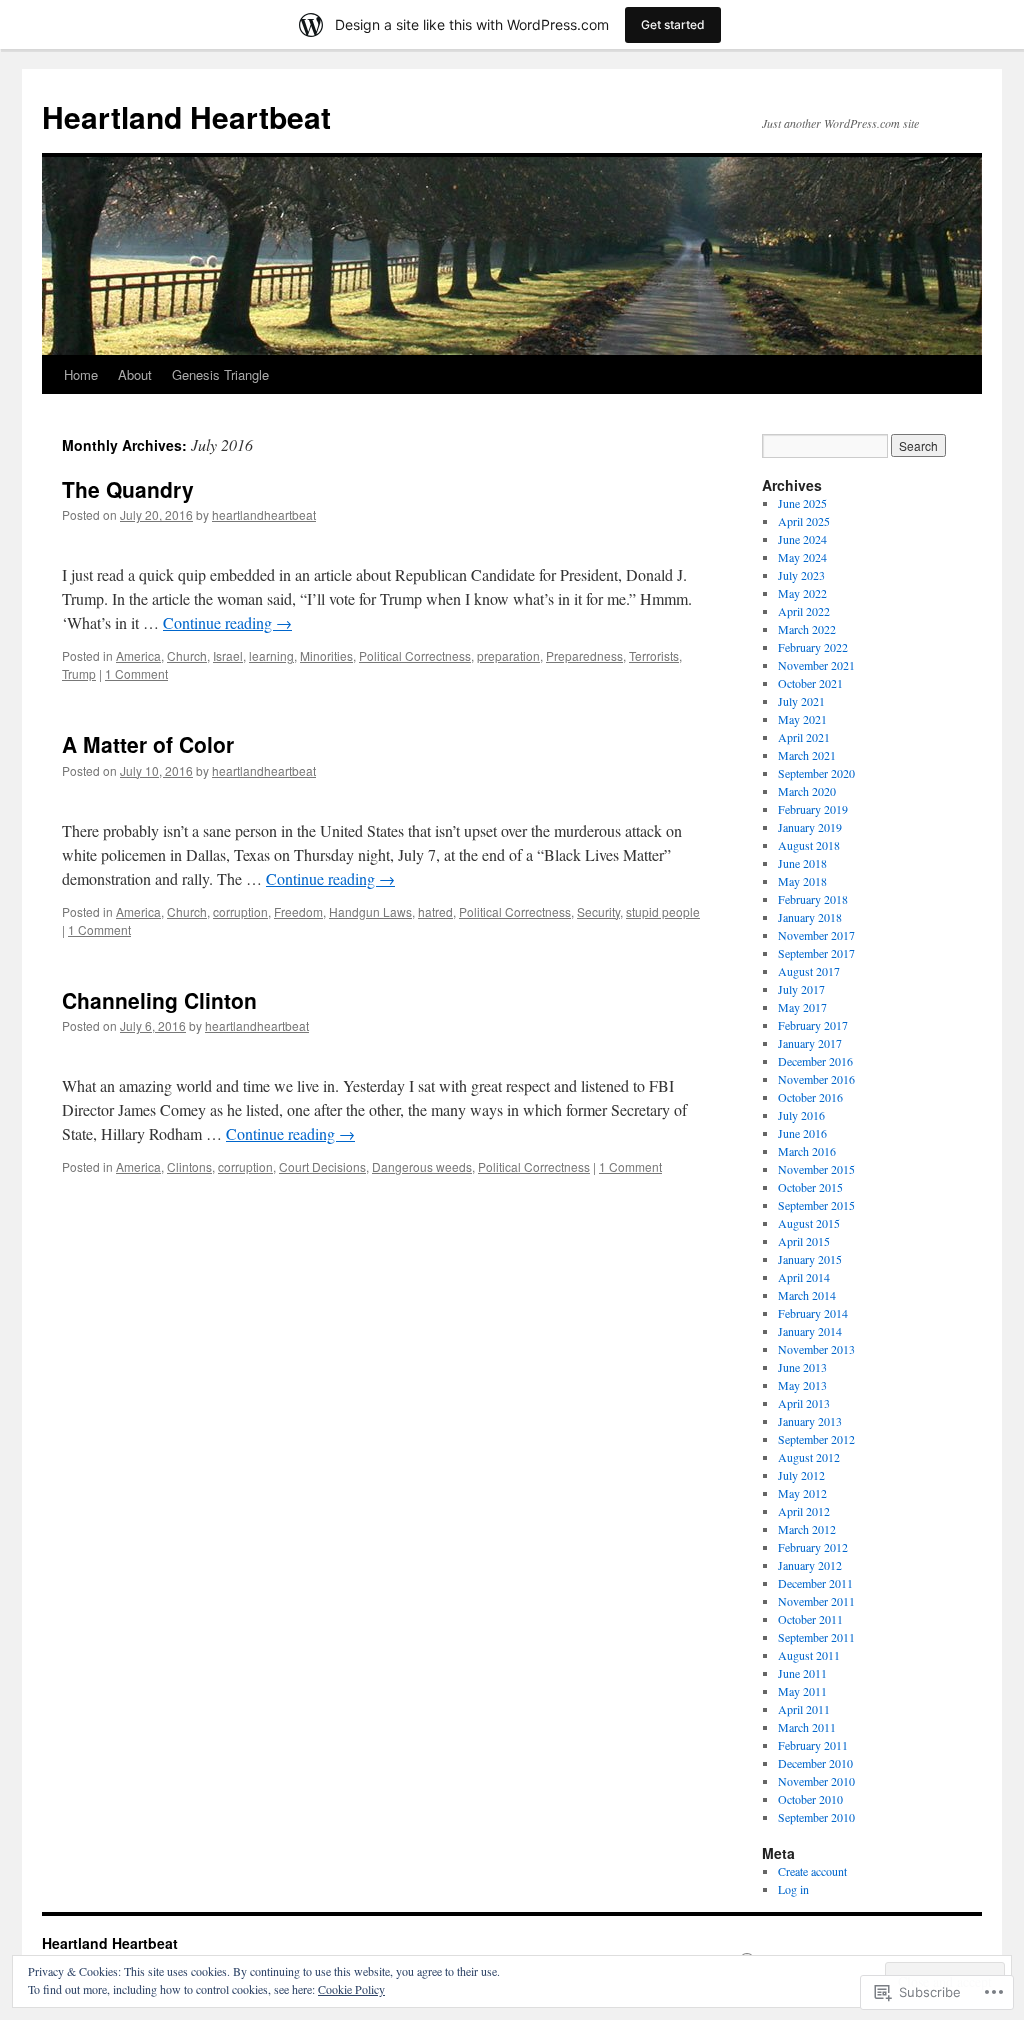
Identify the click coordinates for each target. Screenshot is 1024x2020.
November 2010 (816, 1781)
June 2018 (802, 863)
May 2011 (802, 1691)
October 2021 (810, 683)
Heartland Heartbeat (186, 116)
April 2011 (804, 1709)
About (135, 374)
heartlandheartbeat (264, 514)
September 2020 (816, 773)
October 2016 (810, 1097)
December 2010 (815, 1763)
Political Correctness (415, 655)
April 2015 (804, 1241)
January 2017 (810, 1043)
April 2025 (804, 521)
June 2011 (802, 1673)
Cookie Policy (351, 1989)
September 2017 (816, 953)
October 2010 (810, 1799)
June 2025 (802, 503)
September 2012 (816, 1439)
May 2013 (802, 1385)
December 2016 (815, 1061)
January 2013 (810, 1421)
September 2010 (816, 1817)
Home (81, 374)
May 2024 (802, 557)
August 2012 (809, 1457)
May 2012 (802, 1493)
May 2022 (802, 593)
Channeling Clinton (159, 1000)
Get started (673, 24)
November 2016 (816, 1079)
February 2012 (813, 1547)
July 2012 (801, 1475)
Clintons (189, 1166)
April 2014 (804, 1277)
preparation (508, 655)
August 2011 (809, 1655)
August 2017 (809, 971)
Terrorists (654, 655)
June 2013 (802, 1367)
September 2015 (816, 1205)
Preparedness (584, 655)
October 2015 (810, 1187)
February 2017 (813, 1025)
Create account (812, 1871)
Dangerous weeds (422, 1166)
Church (187, 655)
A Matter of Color (148, 744)
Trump (79, 673)
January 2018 (810, 917)
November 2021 (816, 665)
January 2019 (810, 827)
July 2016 (801, 1115)
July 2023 (801, 575)
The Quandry (128, 489)
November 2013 (816, 1349)
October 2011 (810, 1619)
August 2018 (809, 845)
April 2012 (804, 1511)
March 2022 (807, 629)
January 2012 (810, 1565)
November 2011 (816, 1601)
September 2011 (816, 1637)
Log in (793, 1889)
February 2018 (813, 899)
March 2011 (807, 1727)
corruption (240, 911)
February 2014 (813, 1313)
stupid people (663, 911)
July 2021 (801, 701)
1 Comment (136, 673)
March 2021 (807, 755)
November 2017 (816, 935)
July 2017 (801, 989)
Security (598, 911)
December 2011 (815, 1583)
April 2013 (804, 1403)
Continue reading (227, 622)
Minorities (326, 655)
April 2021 (804, 737)
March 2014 (807, 1295)
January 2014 (810, 1331)
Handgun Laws (370, 911)
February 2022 (813, 647)
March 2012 (807, 1529)
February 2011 (813, 1745)
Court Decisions (322, 1166)
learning (271, 655)
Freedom (298, 911)
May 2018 (802, 881)
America (138, 655)
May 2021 (802, 719)
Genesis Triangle (220, 374)
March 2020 (807, 791)
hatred (435, 911)
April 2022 (804, 611)
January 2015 (810, 1259)
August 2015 (809, 1223)
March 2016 (807, 1151)
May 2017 (802, 1007)
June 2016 (802, 1133)
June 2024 (802, 539)
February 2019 (813, 809)
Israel (228, 655)
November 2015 (816, 1169)
